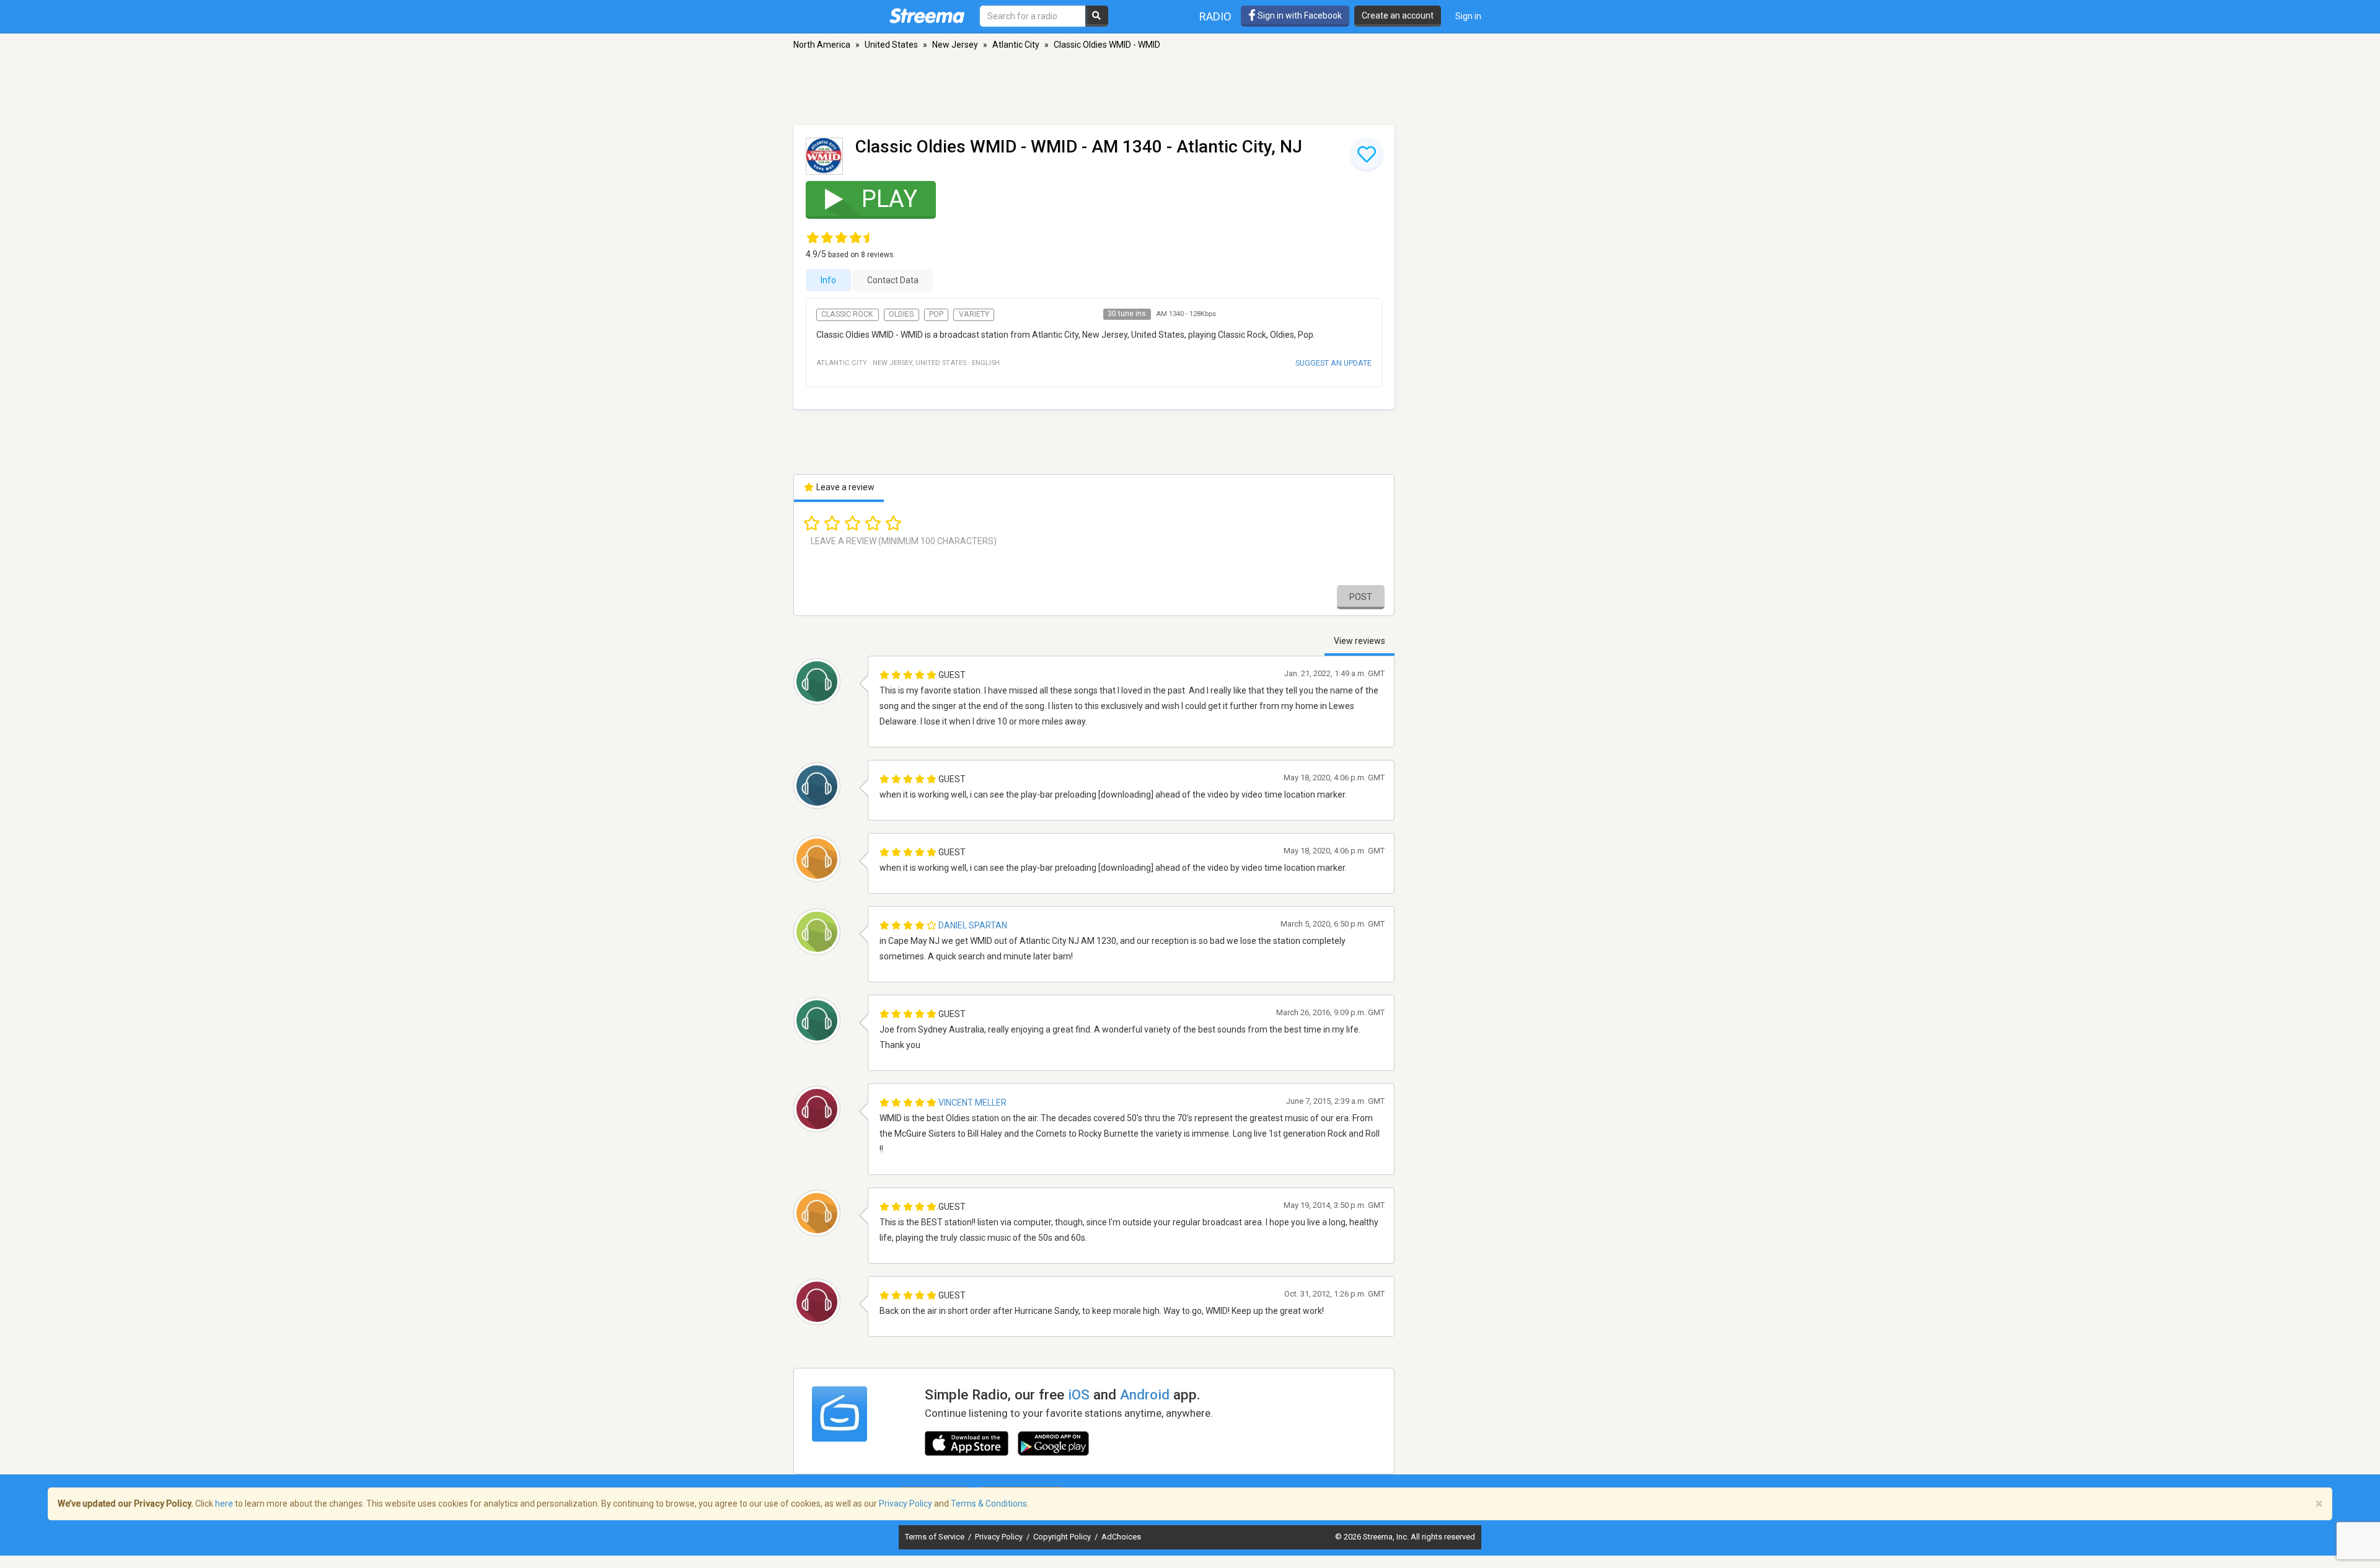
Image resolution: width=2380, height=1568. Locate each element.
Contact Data (893, 280)
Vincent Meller (972, 1103)
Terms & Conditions (989, 1504)
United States (891, 45)
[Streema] (927, 15)
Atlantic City (1016, 45)
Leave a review (844, 487)
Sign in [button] (1468, 16)
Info (828, 280)
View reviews (1360, 641)
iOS (1079, 1394)
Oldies (901, 314)
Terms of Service (936, 1537)
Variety (974, 314)
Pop (936, 314)
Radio (1215, 16)
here (224, 1504)
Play (889, 199)
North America (822, 45)
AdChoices (1121, 1537)
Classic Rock (847, 314)
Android (1145, 1394)
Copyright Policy (1063, 1537)
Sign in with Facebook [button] (1299, 15)
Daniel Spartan (973, 925)
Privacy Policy (1000, 1537)
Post (1361, 597)
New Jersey (955, 45)
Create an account (1398, 15)
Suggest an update (1333, 363)
